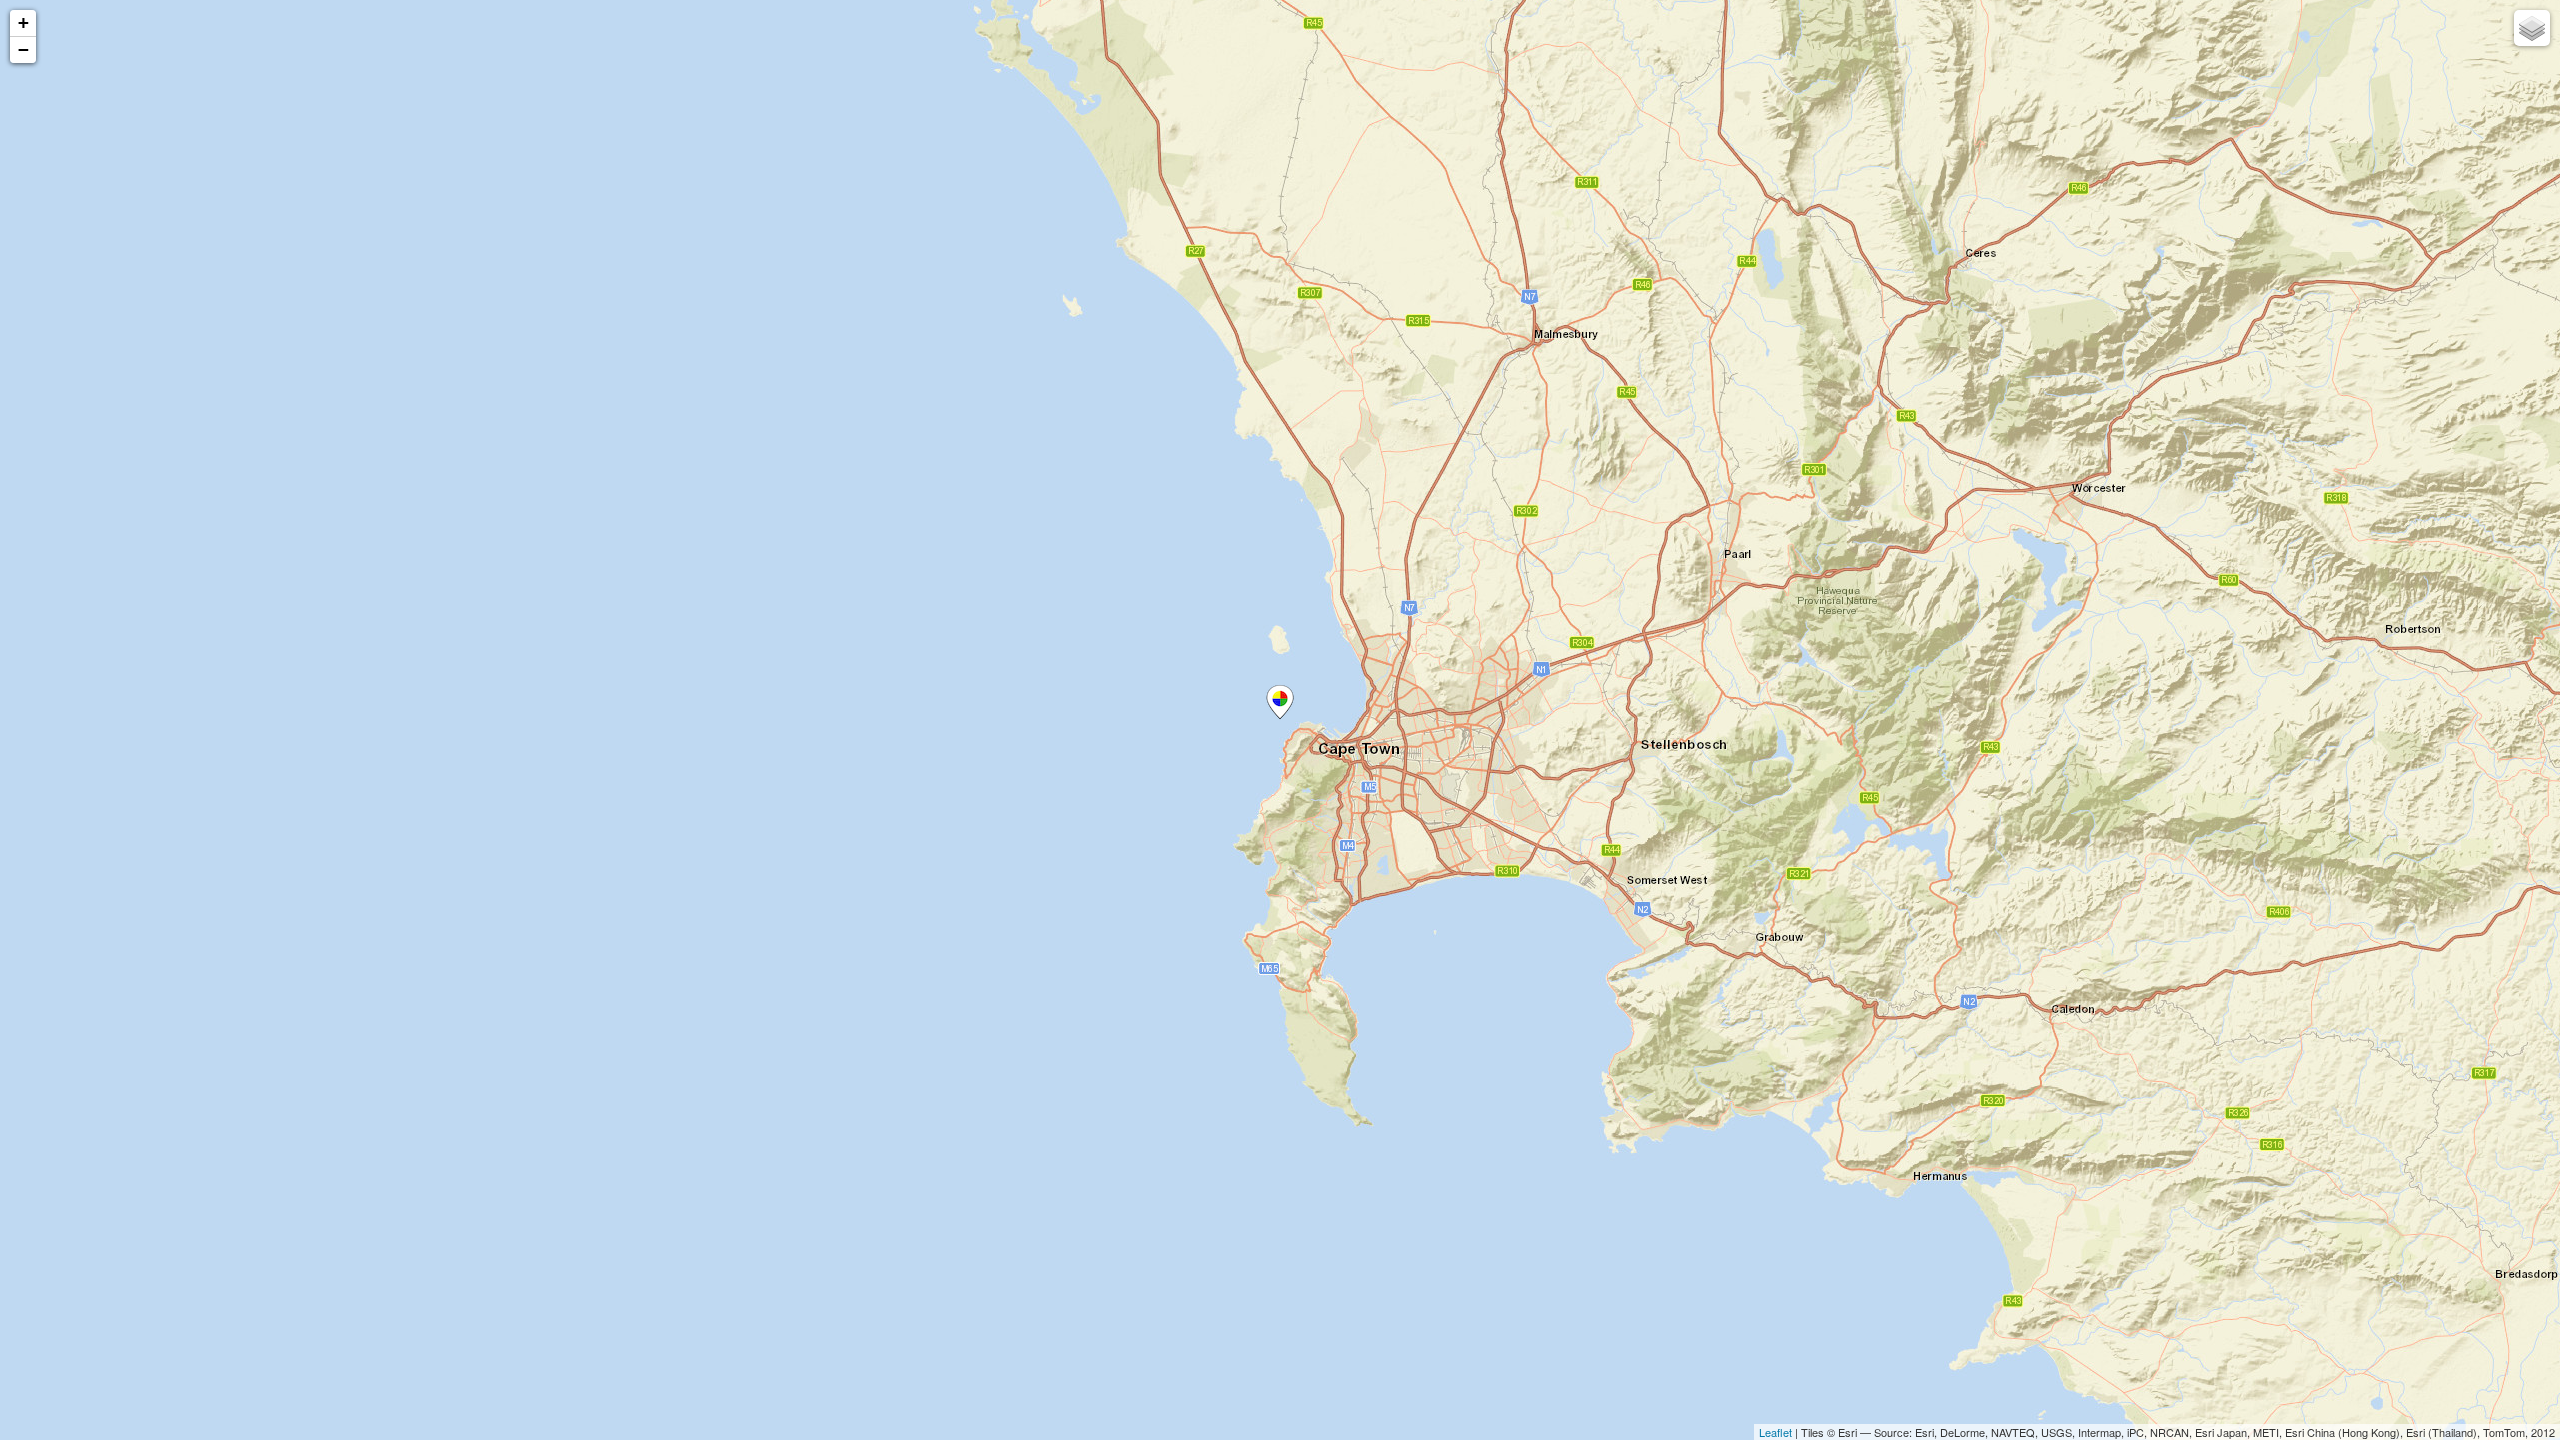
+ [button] (23, 22)
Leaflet (1775, 1432)
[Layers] (2532, 28)
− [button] (23, 49)
